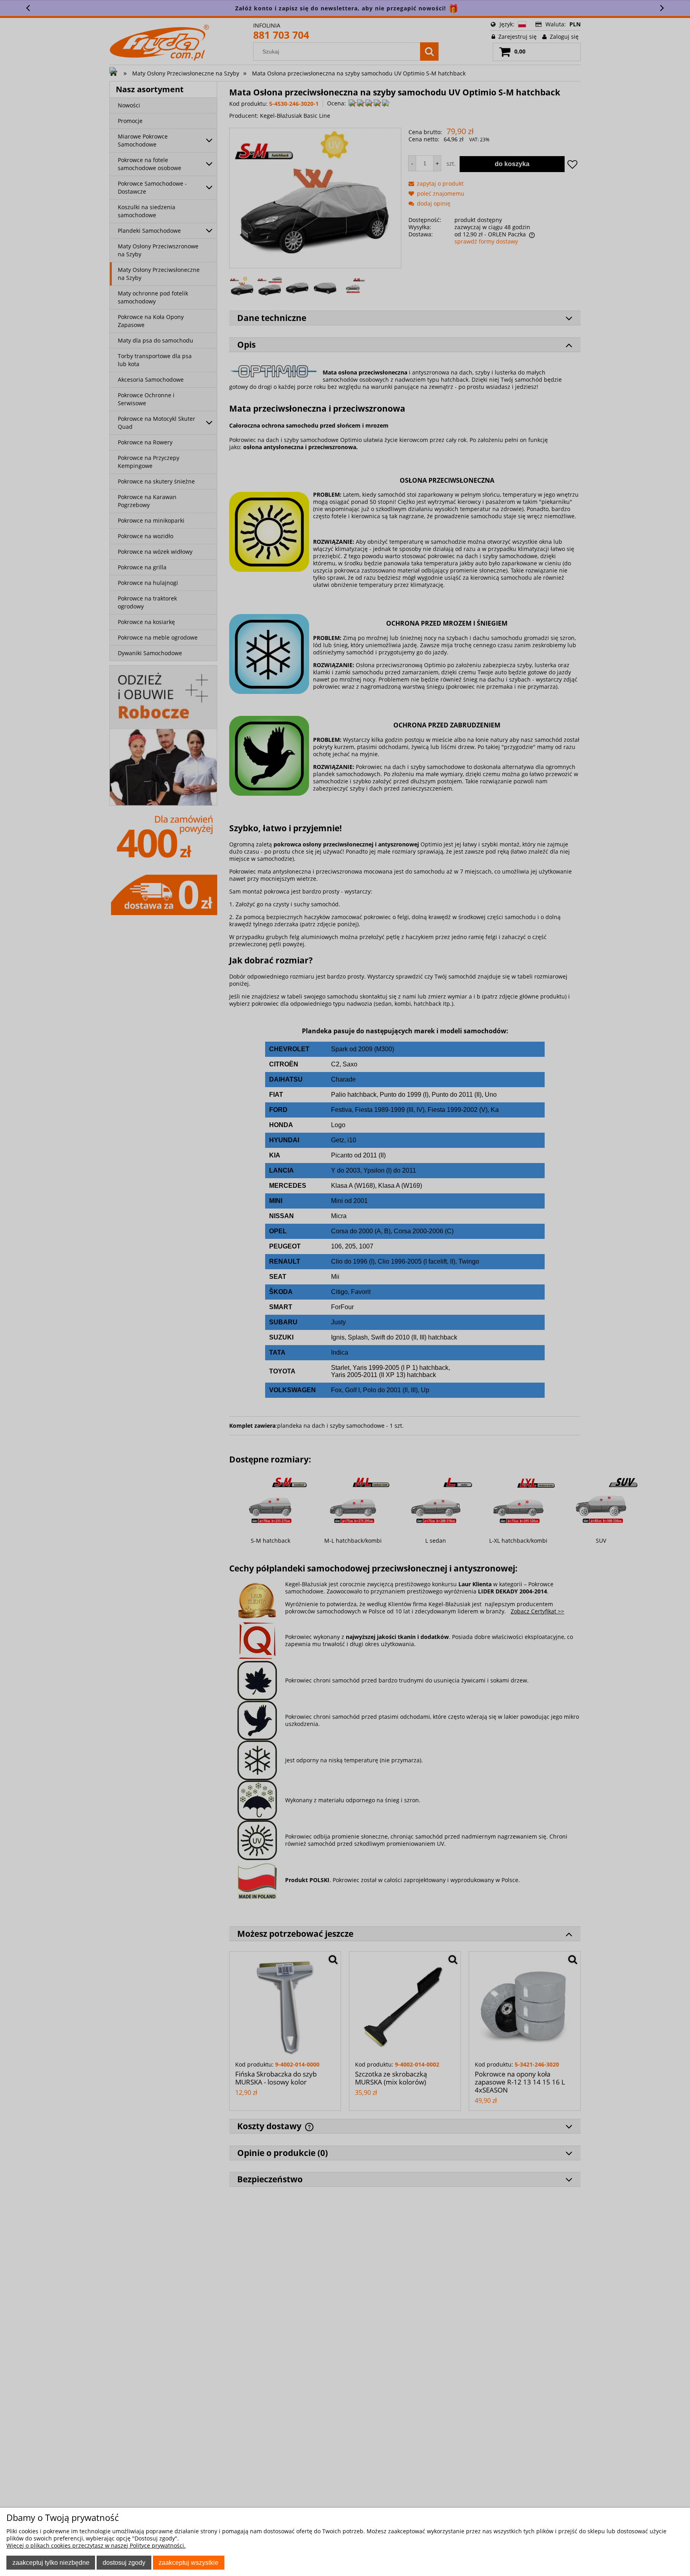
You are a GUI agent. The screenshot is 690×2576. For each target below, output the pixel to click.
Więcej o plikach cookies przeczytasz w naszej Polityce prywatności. (96, 2545)
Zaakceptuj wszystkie (188, 2562)
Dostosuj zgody (124, 2562)
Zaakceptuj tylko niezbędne (51, 2562)
